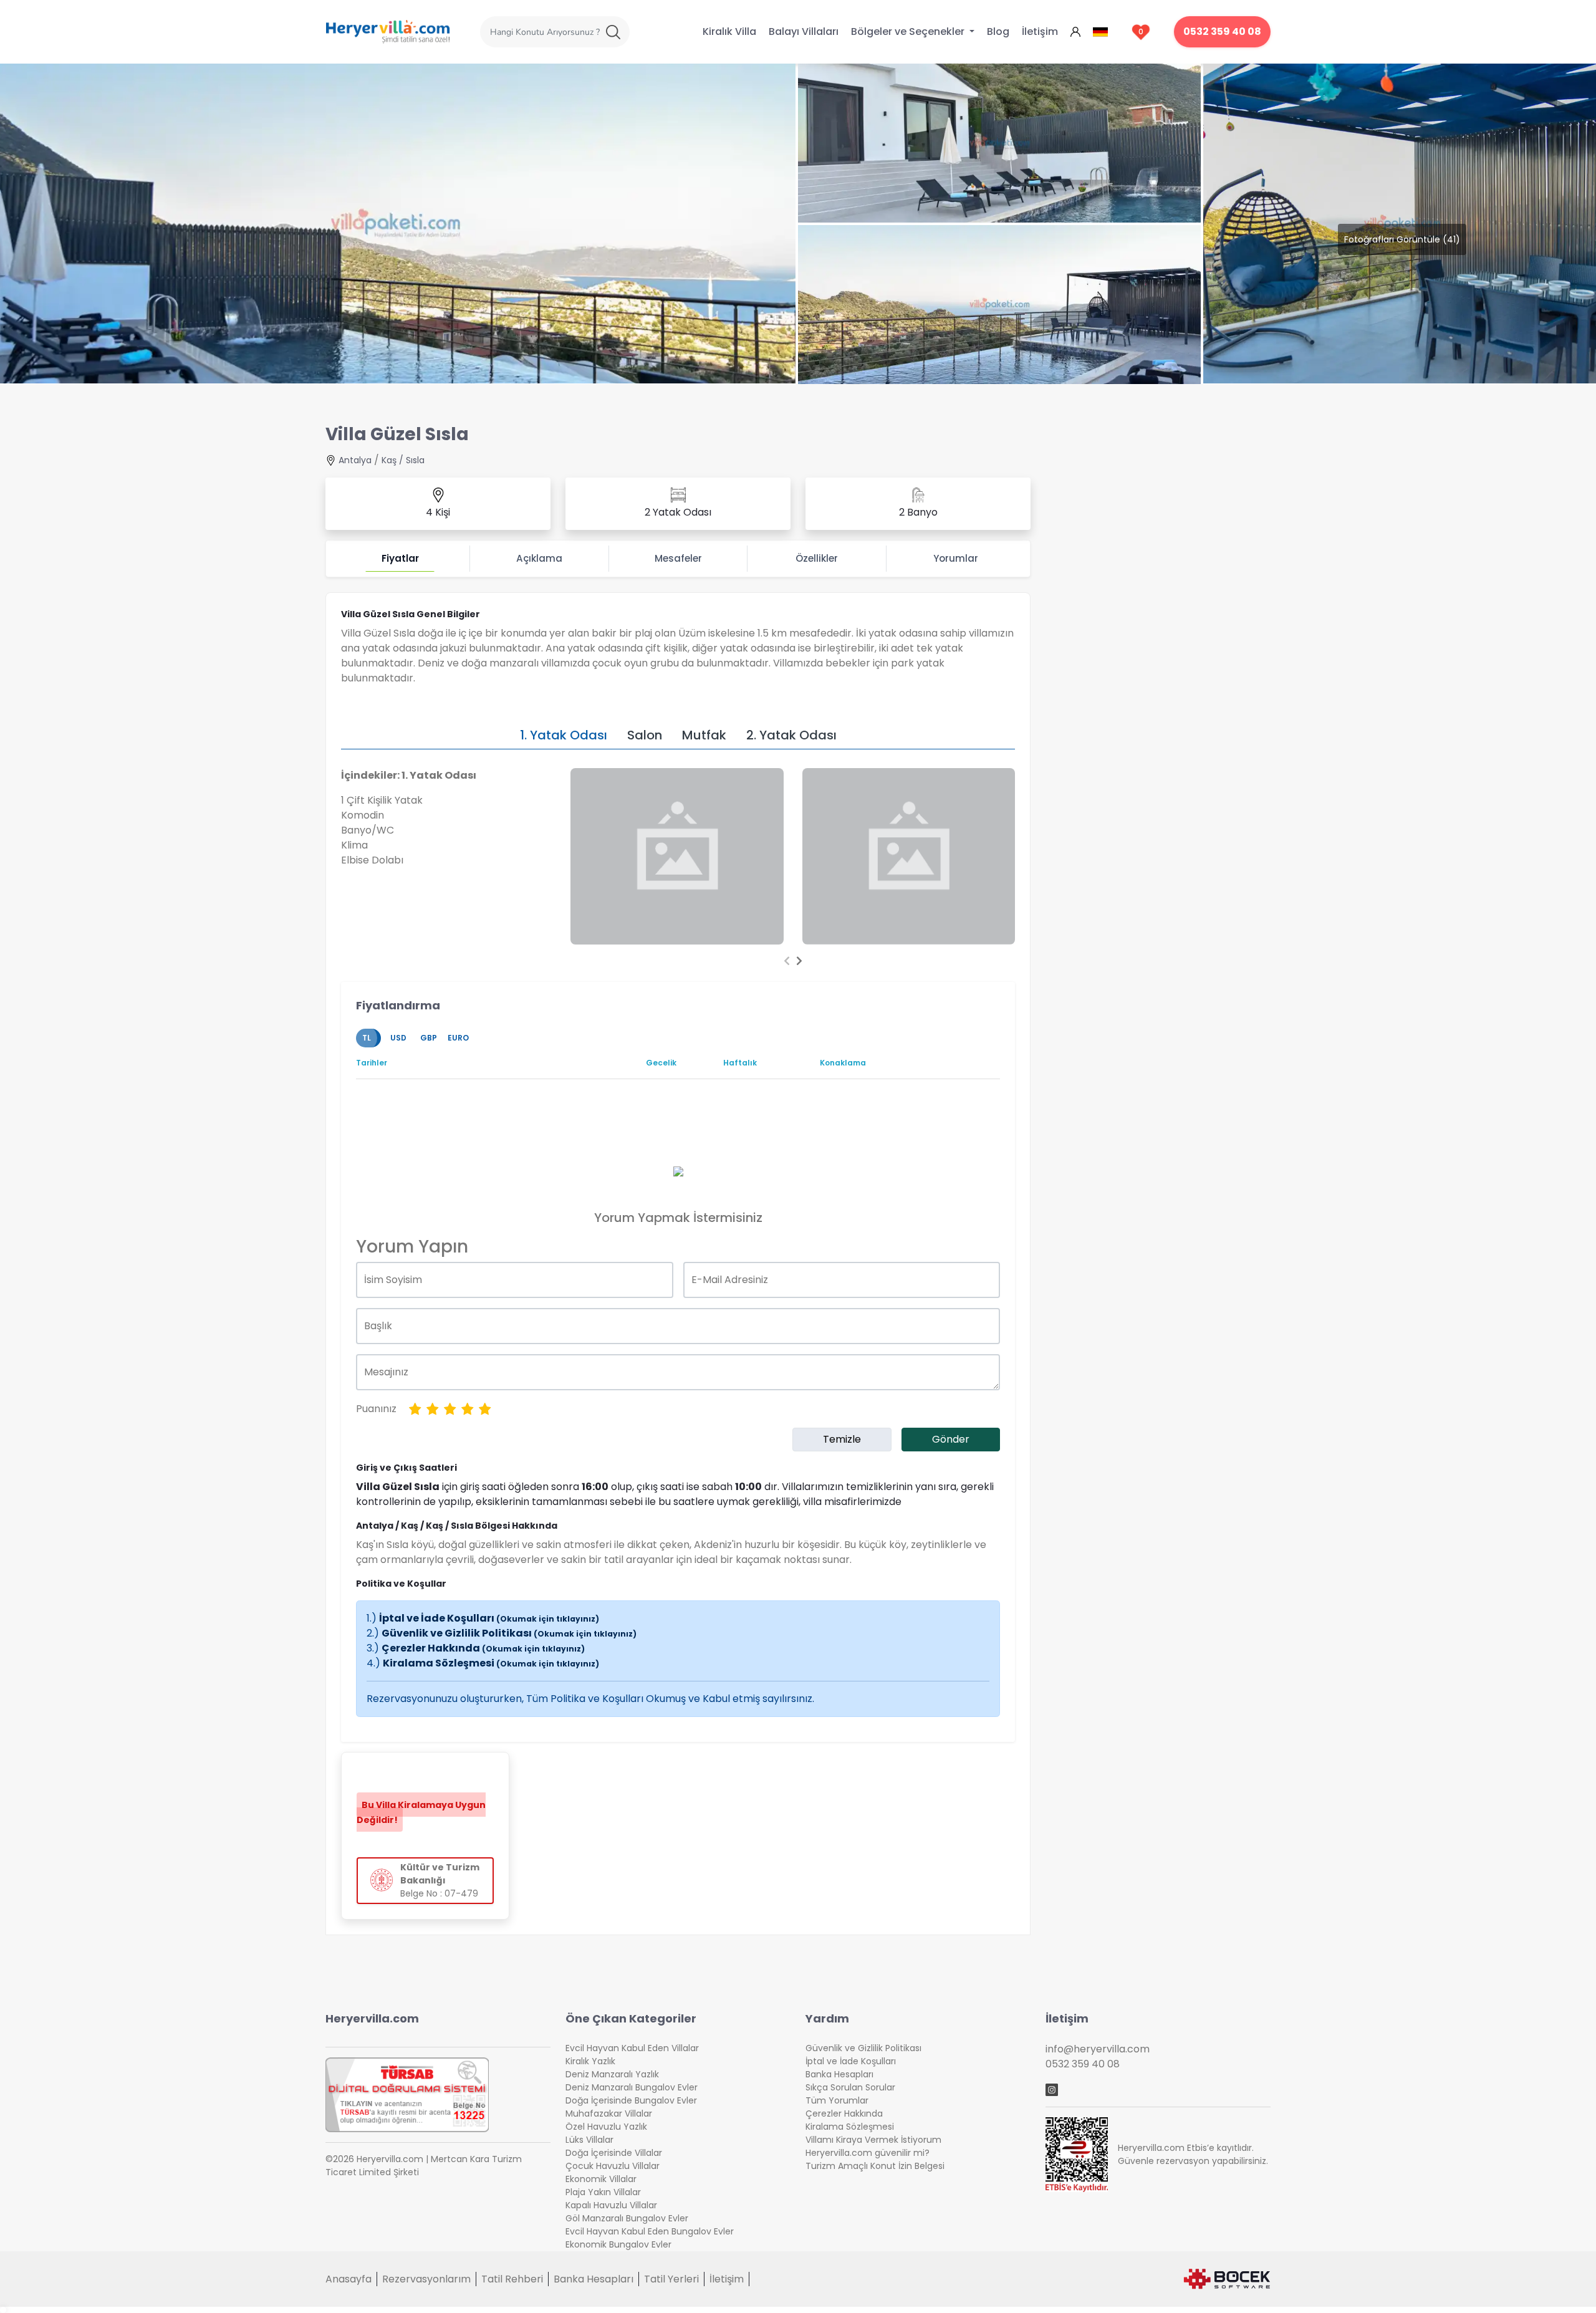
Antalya (355, 460)
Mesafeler (678, 558)
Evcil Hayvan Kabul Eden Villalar (632, 2048)
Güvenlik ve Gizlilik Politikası (509, 1633)
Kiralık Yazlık (590, 2061)
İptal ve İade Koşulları (489, 1618)
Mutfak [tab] (704, 735)
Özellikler (817, 558)
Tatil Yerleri (671, 2279)
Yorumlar (956, 558)
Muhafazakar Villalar (609, 2113)
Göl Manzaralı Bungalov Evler (627, 2218)
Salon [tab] (645, 735)
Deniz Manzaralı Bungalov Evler (632, 2087)
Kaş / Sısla (403, 460)
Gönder (951, 1439)
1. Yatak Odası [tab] (564, 735)
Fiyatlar (400, 558)
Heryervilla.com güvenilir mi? (868, 2153)
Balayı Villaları (804, 31)
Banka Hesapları (839, 2074)
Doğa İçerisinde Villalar (614, 2153)
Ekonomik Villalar (601, 2179)
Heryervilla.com (372, 2018)
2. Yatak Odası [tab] (791, 735)
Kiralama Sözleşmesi (491, 1663)
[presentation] (787, 961)
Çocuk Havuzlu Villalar (613, 2166)
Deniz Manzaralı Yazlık (612, 2074)
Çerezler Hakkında (483, 1648)
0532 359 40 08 (1222, 31)
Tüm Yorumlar (837, 2100)
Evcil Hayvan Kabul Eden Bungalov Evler (650, 2231)
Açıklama (539, 558)
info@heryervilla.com (1098, 2049)
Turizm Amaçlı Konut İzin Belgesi (875, 2166)
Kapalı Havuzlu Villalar (611, 2205)
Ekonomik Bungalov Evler (618, 2244)
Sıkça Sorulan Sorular (850, 2087)
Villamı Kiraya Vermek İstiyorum (873, 2140)
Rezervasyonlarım (426, 2279)
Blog (998, 31)
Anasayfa (349, 2279)
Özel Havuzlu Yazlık (606, 2127)
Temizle (842, 1439)
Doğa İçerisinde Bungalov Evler (631, 2100)
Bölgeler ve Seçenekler (909, 31)
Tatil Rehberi (512, 2279)
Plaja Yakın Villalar (603, 2192)
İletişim (1040, 31)
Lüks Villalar (589, 2140)
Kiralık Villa (729, 31)
